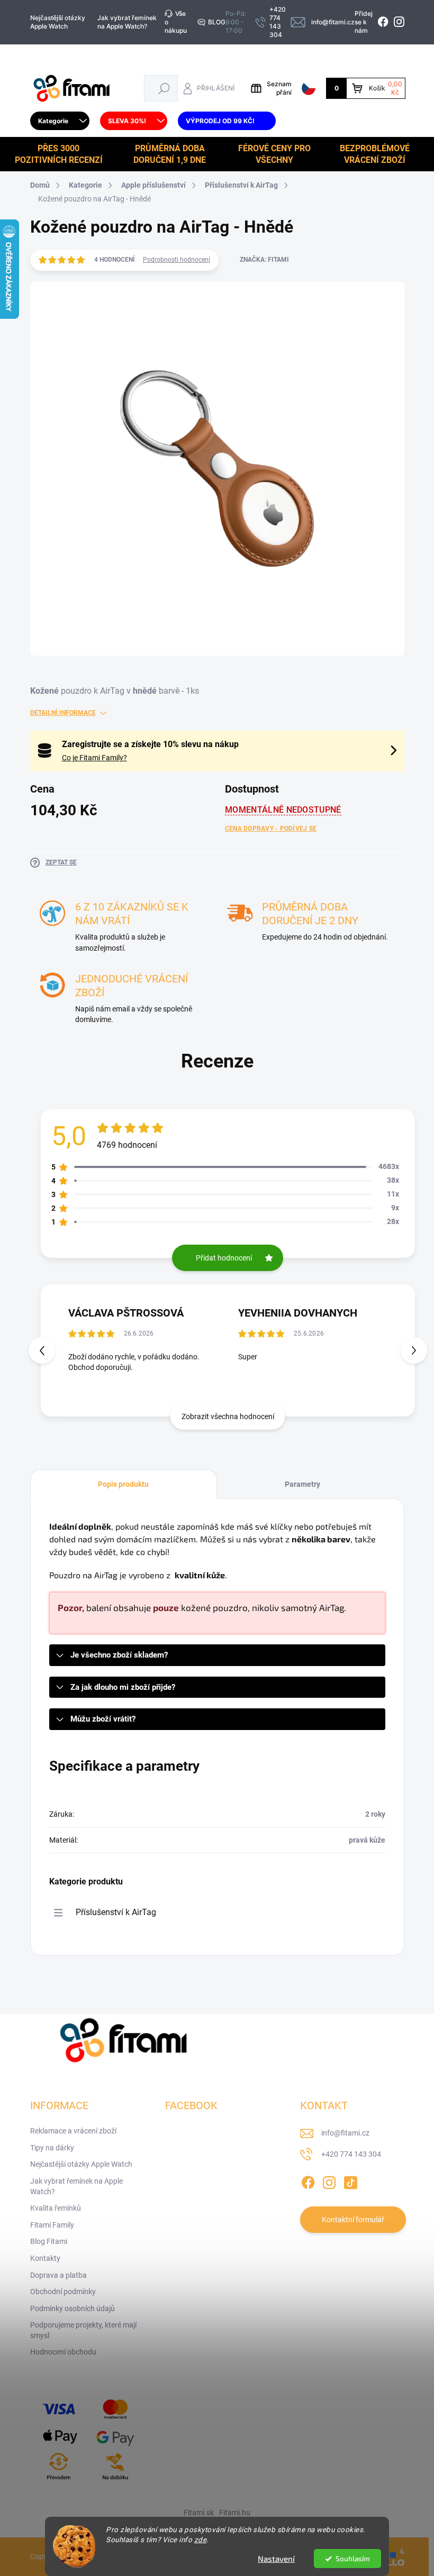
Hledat (164, 88)
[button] (414, 1350)
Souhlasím (353, 2559)
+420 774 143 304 (351, 2154)
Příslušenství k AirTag (116, 1912)
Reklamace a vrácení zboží (73, 2131)
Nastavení (276, 2559)
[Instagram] (329, 2181)
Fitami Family (52, 2225)
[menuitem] (60, 121)
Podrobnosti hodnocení (177, 260)
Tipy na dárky (52, 2148)
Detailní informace (63, 713)
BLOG (217, 22)
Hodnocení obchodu (63, 2352)
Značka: (264, 260)
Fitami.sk (199, 2513)
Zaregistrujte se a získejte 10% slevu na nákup (150, 744)
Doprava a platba (58, 2275)
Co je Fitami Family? (94, 758)
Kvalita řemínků (56, 2208)
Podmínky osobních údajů (73, 2308)
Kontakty (45, 2258)
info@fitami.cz (345, 2133)
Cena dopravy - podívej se (271, 829)
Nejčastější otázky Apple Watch (58, 22)
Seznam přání (279, 88)
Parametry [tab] (302, 1484)
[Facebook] (308, 2181)
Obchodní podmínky (63, 2292)
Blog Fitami (49, 2241)
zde (201, 2540)
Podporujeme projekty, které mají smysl (83, 2330)
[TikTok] (350, 2181)
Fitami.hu (235, 2513)
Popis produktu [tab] (123, 1484)
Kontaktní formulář (353, 2220)
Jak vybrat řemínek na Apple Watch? (127, 22)
